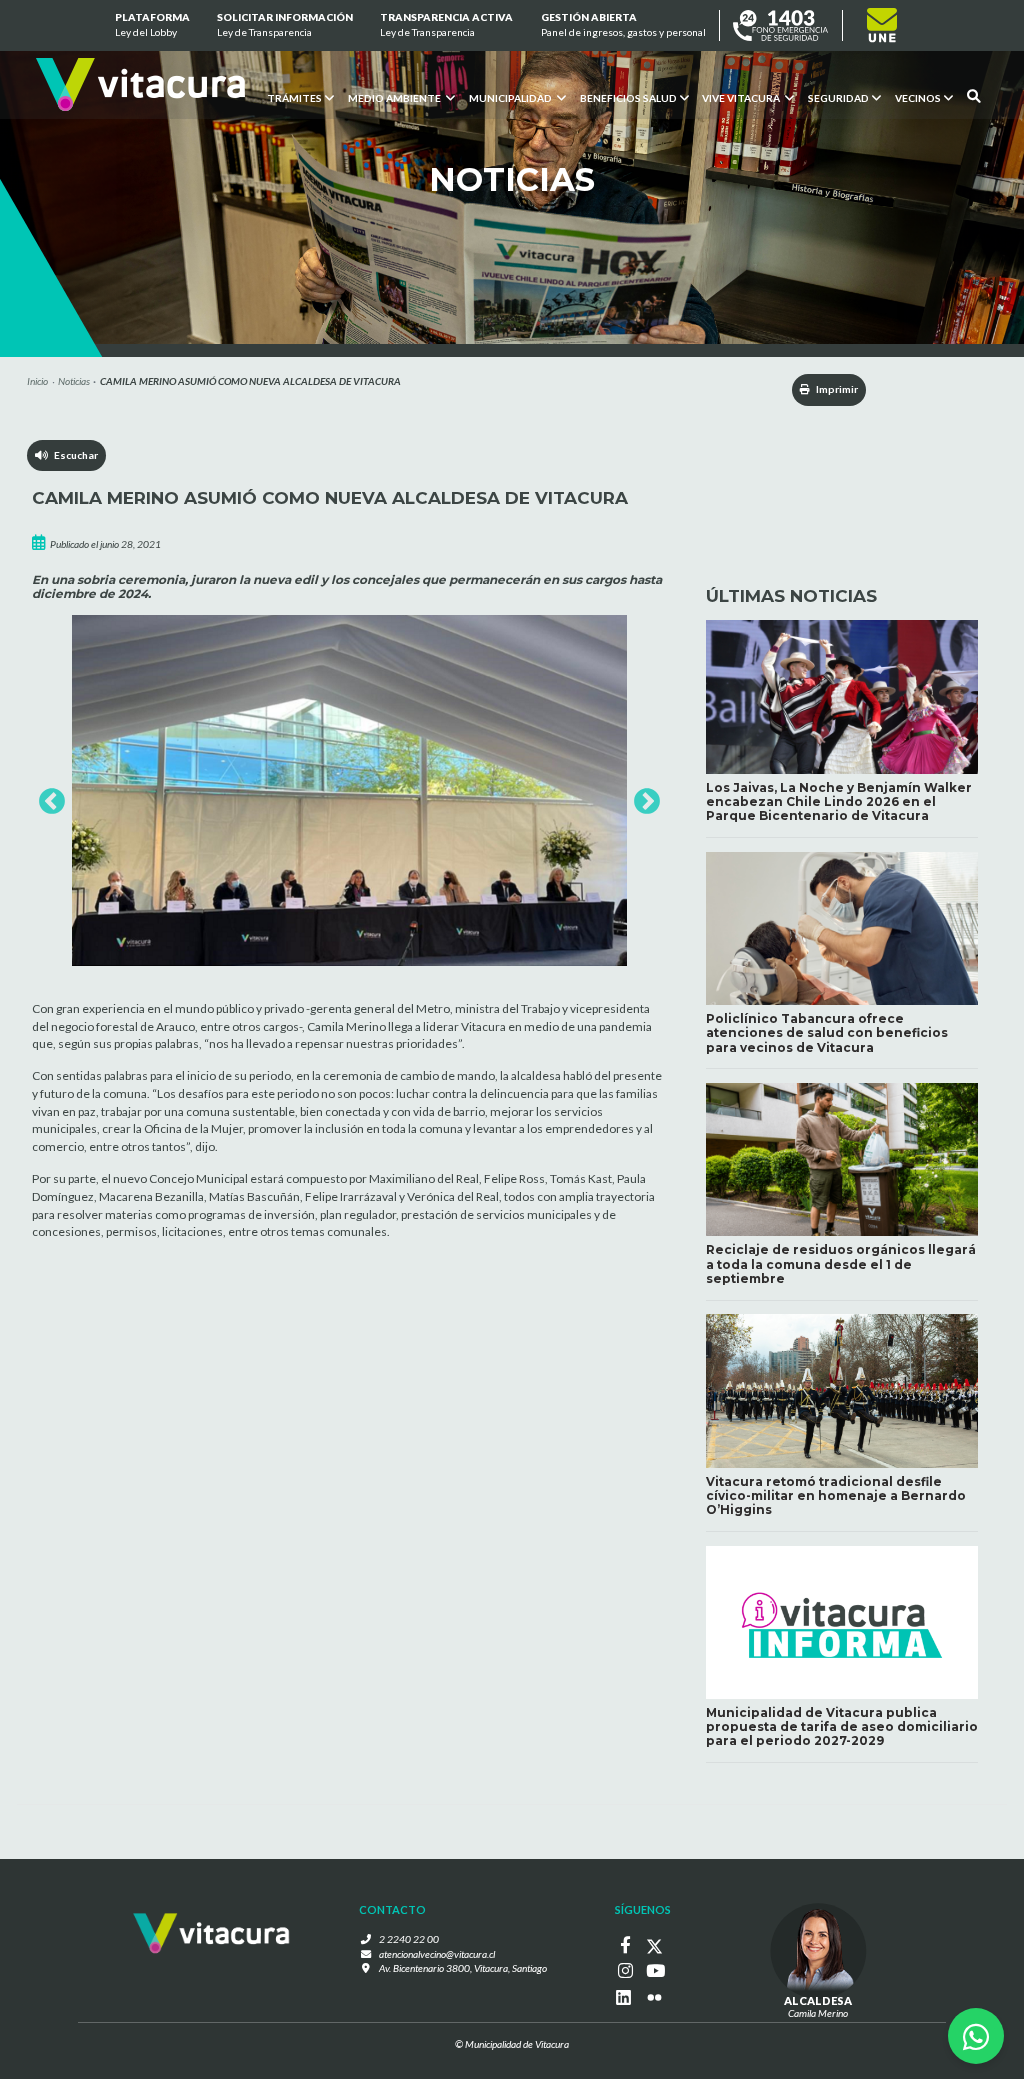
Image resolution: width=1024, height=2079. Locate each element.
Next (642, 797)
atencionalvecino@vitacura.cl (437, 1954)
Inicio (37, 381)
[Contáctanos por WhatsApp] (976, 2036)
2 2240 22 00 (409, 1939)
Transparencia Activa (446, 24)
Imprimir (836, 389)
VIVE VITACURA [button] (742, 97)
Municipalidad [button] (510, 97)
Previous (47, 797)
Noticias (74, 381)
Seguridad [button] (838, 97)
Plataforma (152, 24)
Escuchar (73, 455)
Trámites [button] (293, 97)
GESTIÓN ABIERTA (622, 24)
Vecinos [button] (918, 97)
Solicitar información (285, 24)
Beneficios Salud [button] (627, 97)
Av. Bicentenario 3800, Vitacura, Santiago (463, 1968)
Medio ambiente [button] (394, 97)
